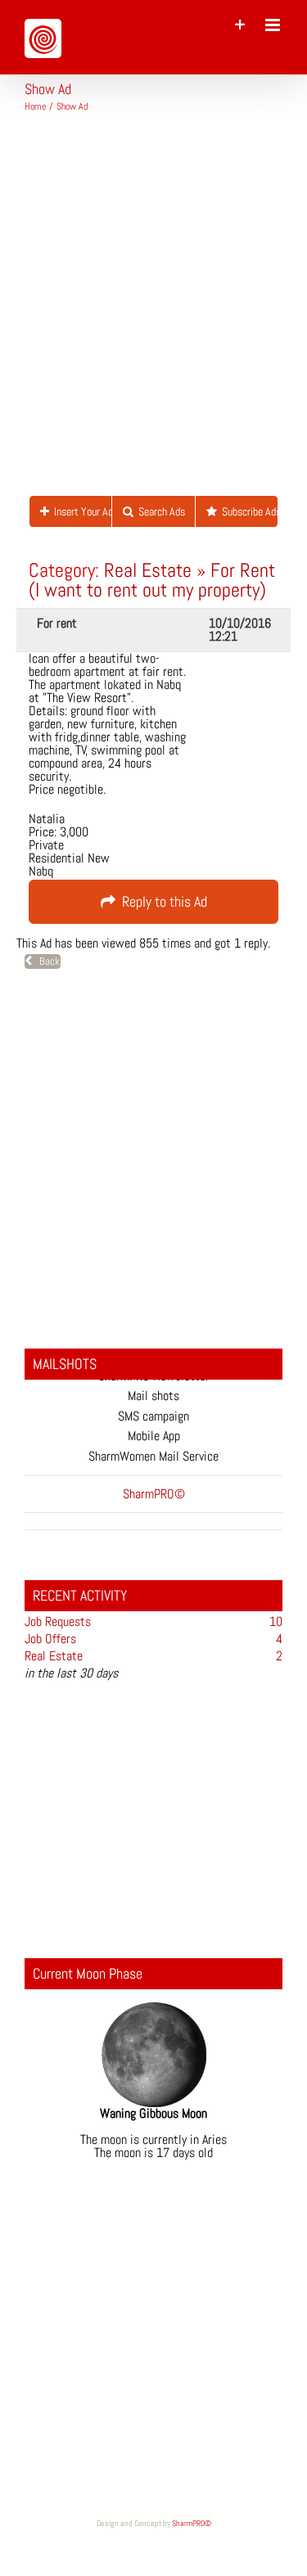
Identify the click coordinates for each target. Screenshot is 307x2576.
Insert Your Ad (80, 511)
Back (46, 961)
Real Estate (148, 570)
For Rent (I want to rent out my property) (152, 580)
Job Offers (50, 1639)
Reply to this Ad (161, 901)
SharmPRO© (192, 2523)
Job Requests (58, 1621)
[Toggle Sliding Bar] (240, 25)
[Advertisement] (153, 311)
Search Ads (159, 511)
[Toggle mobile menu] (274, 25)
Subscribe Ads (247, 511)
